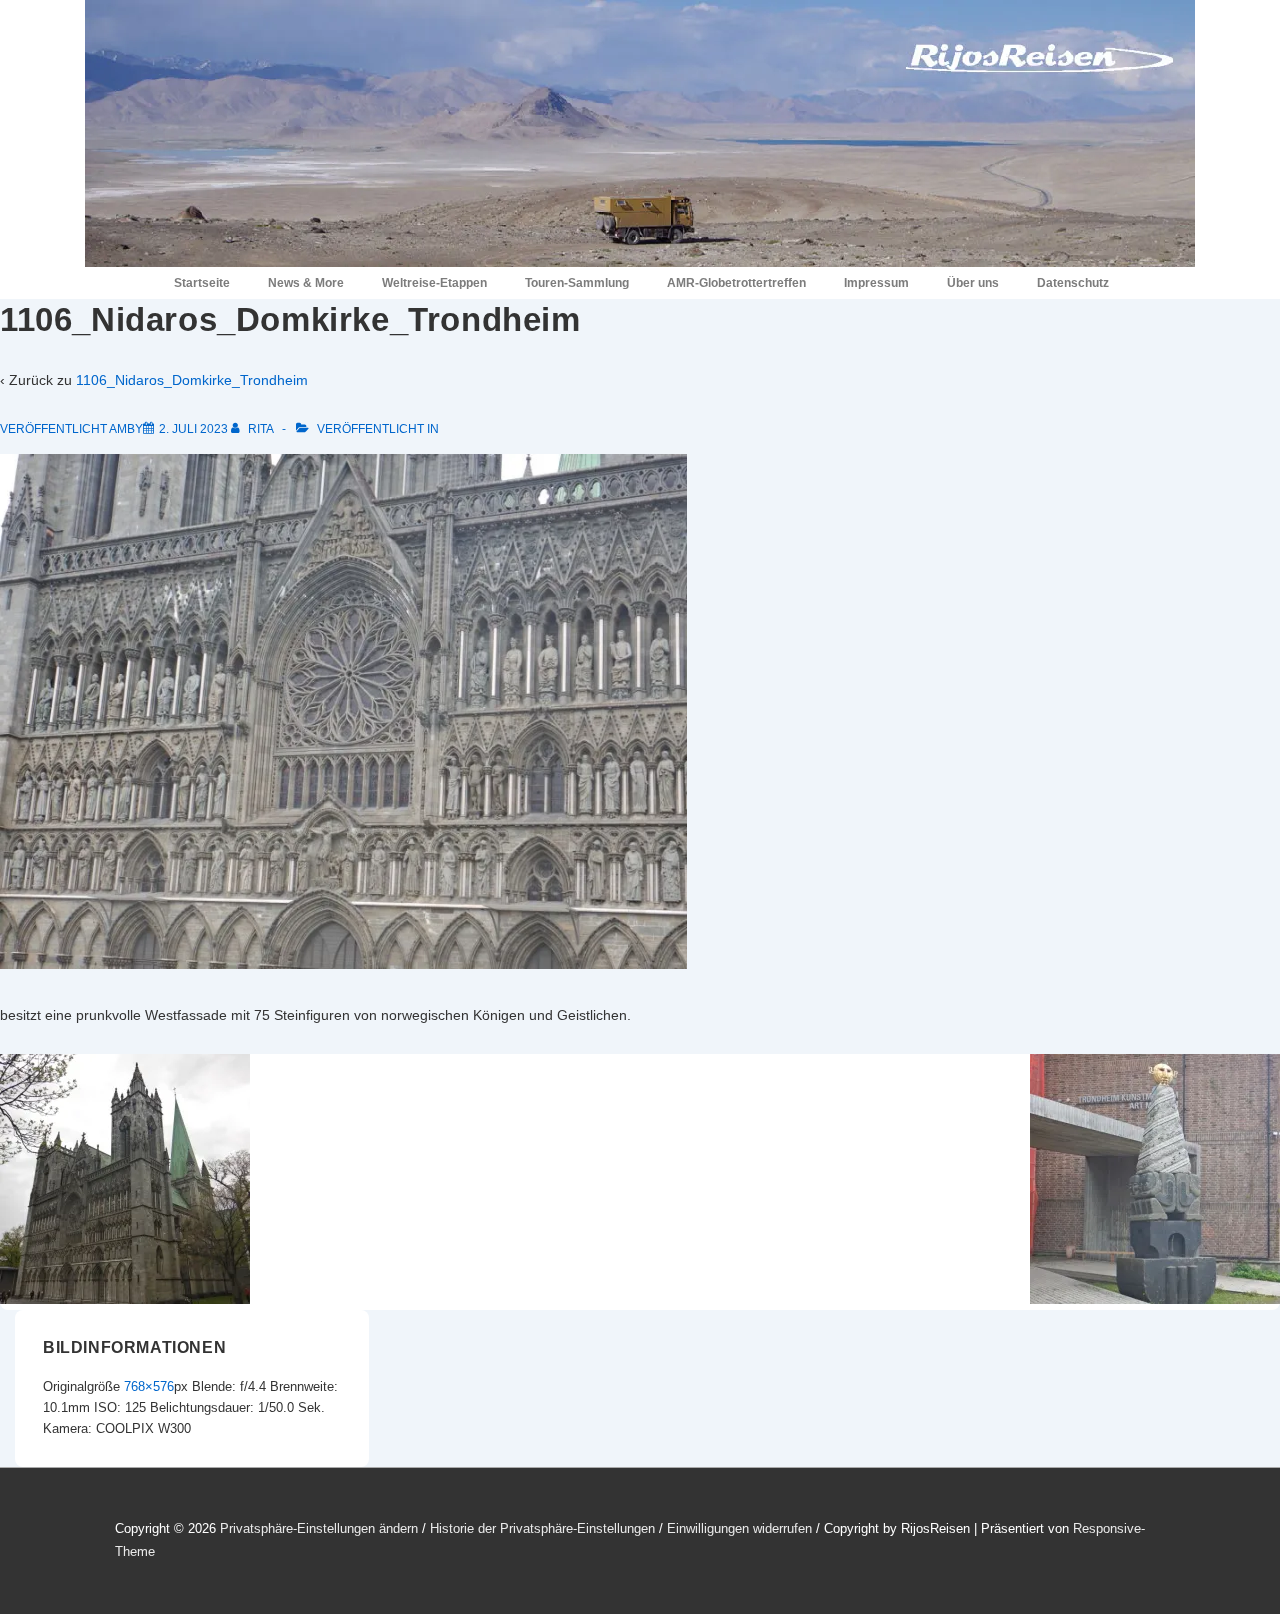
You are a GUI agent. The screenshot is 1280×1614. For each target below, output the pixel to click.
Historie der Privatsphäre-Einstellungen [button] (542, 1528)
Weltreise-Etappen (434, 283)
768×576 (149, 1386)
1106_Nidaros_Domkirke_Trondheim (192, 380)
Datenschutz (1073, 283)
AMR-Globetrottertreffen (736, 283)
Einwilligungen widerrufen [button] (739, 1528)
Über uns (973, 283)
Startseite (202, 283)
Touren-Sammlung (577, 283)
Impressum (876, 283)
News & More (306, 283)
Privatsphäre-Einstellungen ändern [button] (319, 1528)
